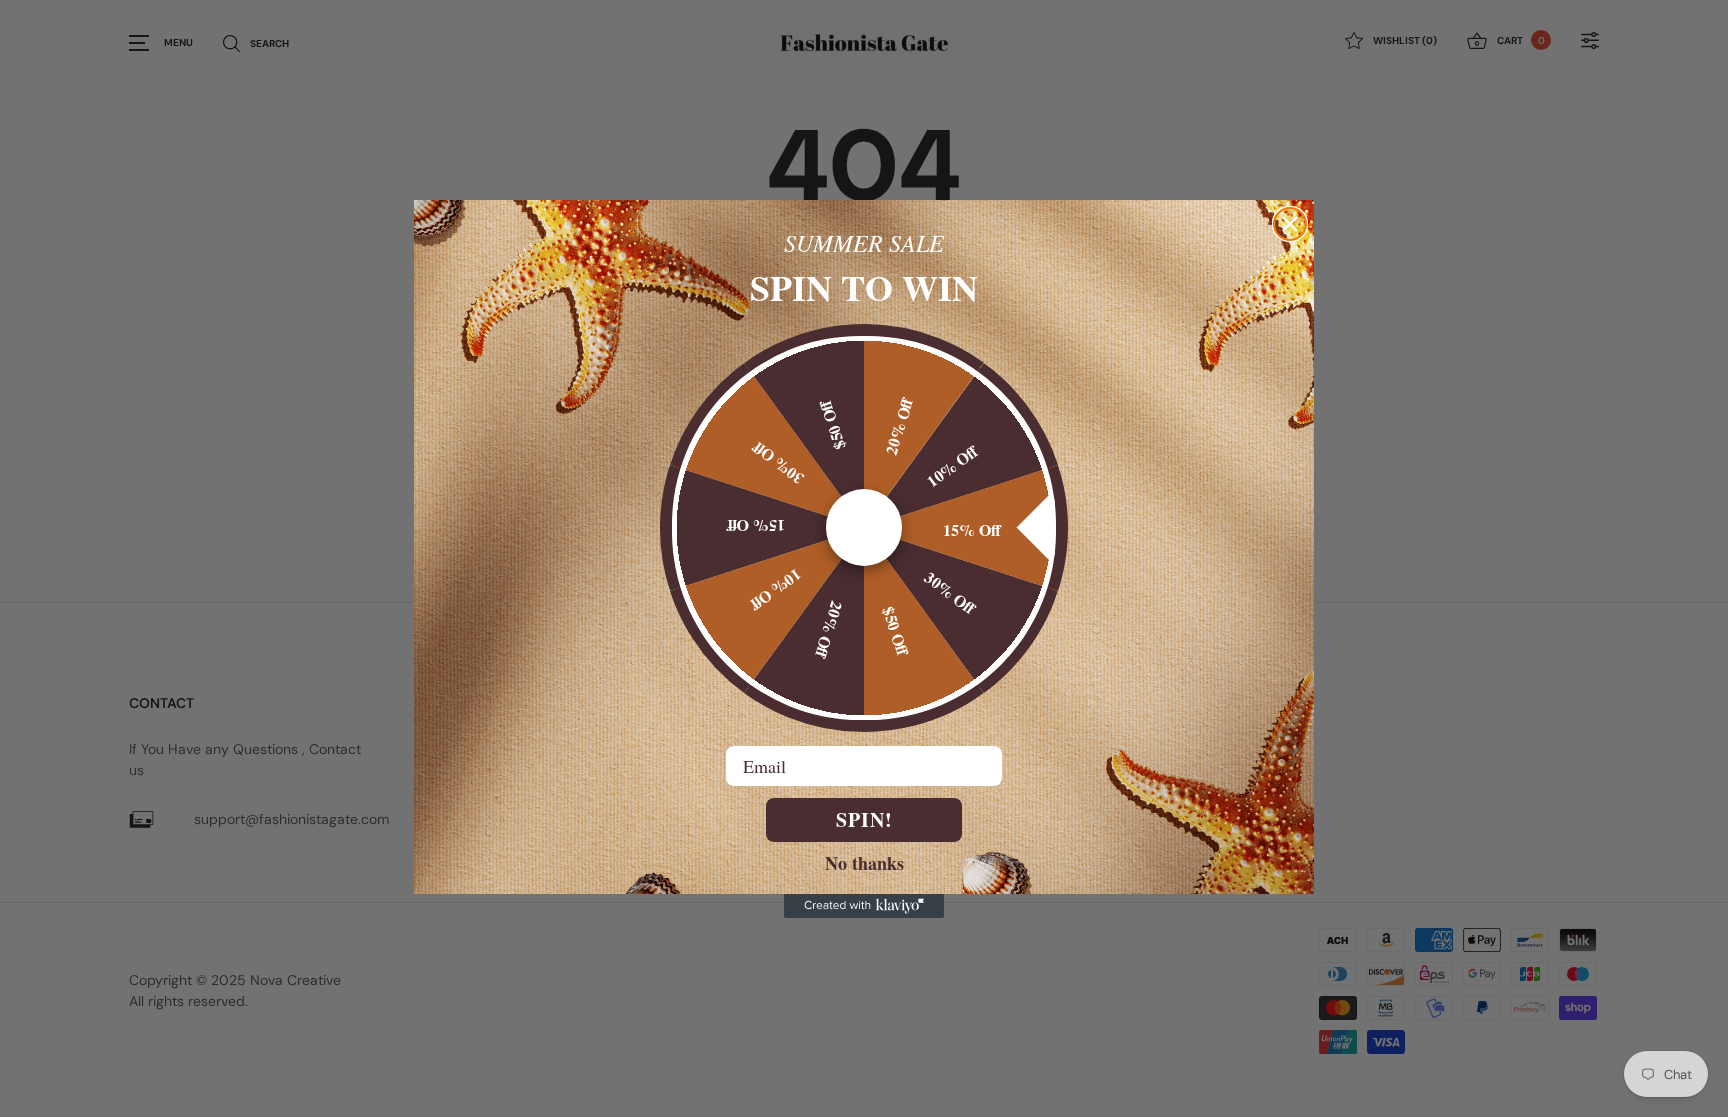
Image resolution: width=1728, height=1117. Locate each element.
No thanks (864, 862)
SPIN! (864, 819)
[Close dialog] (1290, 224)
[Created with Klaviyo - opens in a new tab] (864, 906)
